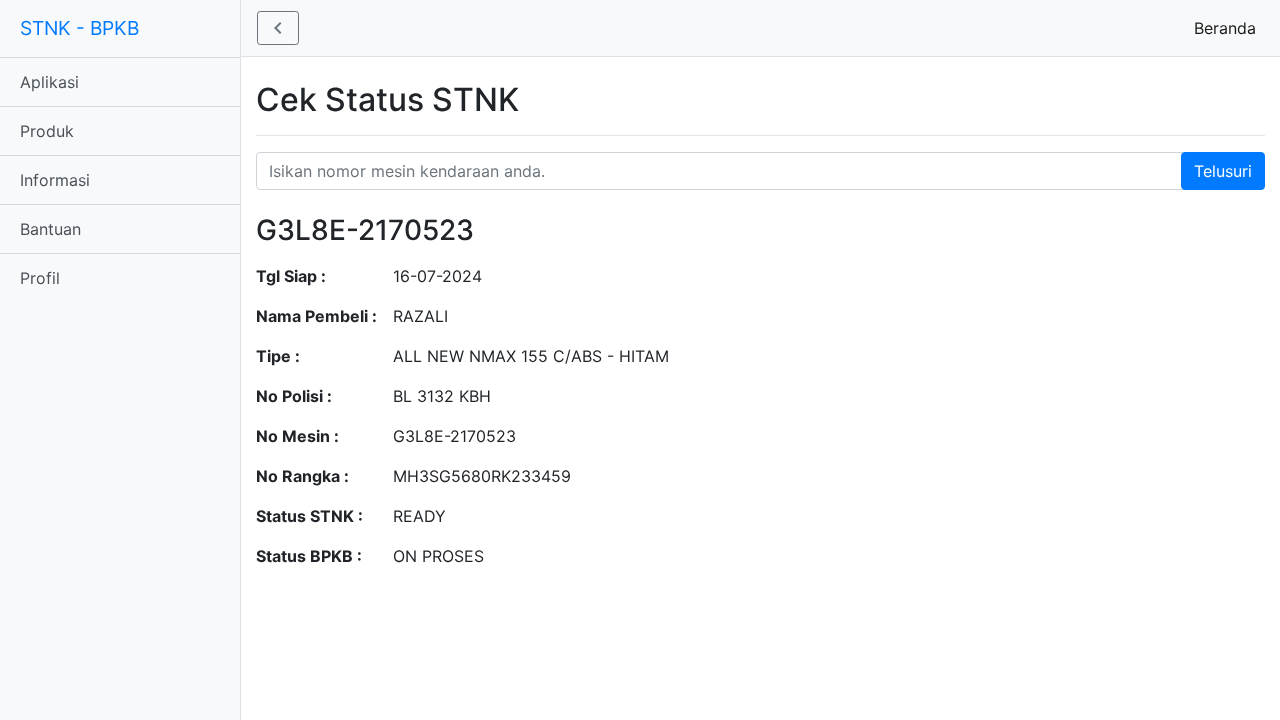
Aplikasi (49, 82)
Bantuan (50, 229)
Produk (47, 131)
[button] (278, 28)
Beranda (1229, 28)
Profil (40, 278)
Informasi (55, 180)
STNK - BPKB (79, 28)
